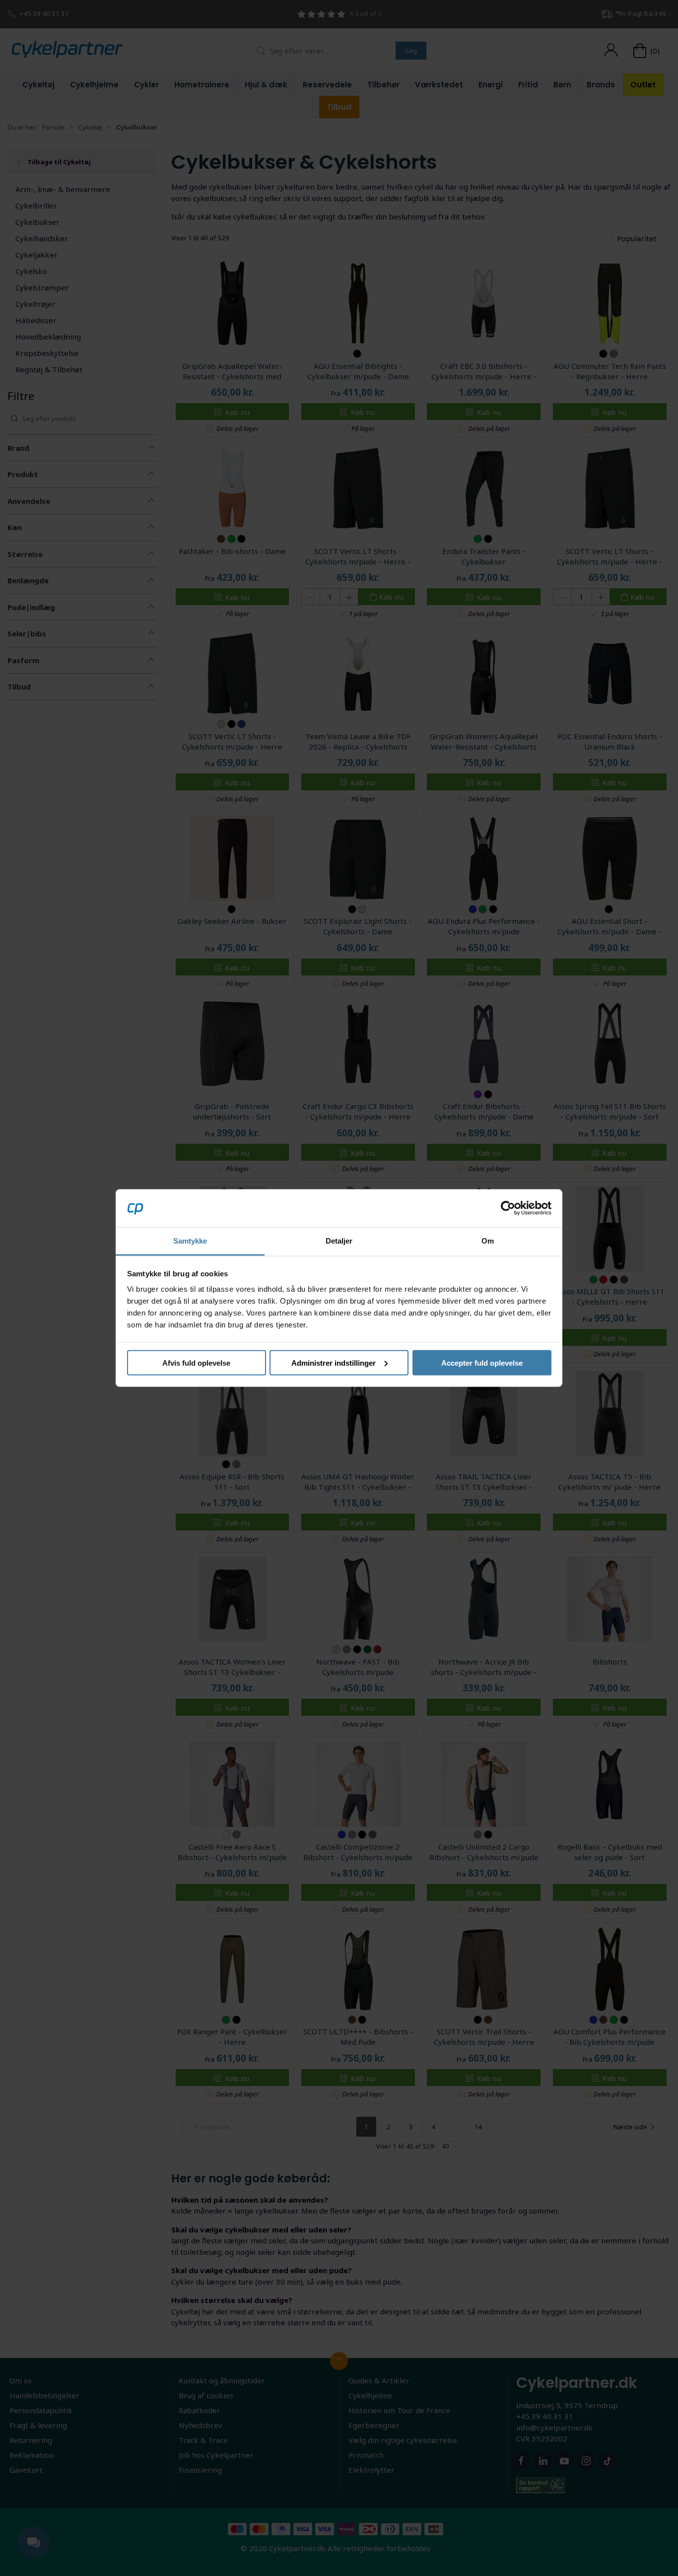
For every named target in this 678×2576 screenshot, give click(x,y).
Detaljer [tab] (339, 1241)
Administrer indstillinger (334, 1362)
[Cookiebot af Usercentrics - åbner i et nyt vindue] (508, 1208)
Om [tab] (488, 1241)
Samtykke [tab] (190, 1241)
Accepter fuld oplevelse (482, 1362)
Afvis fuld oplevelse (196, 1362)
